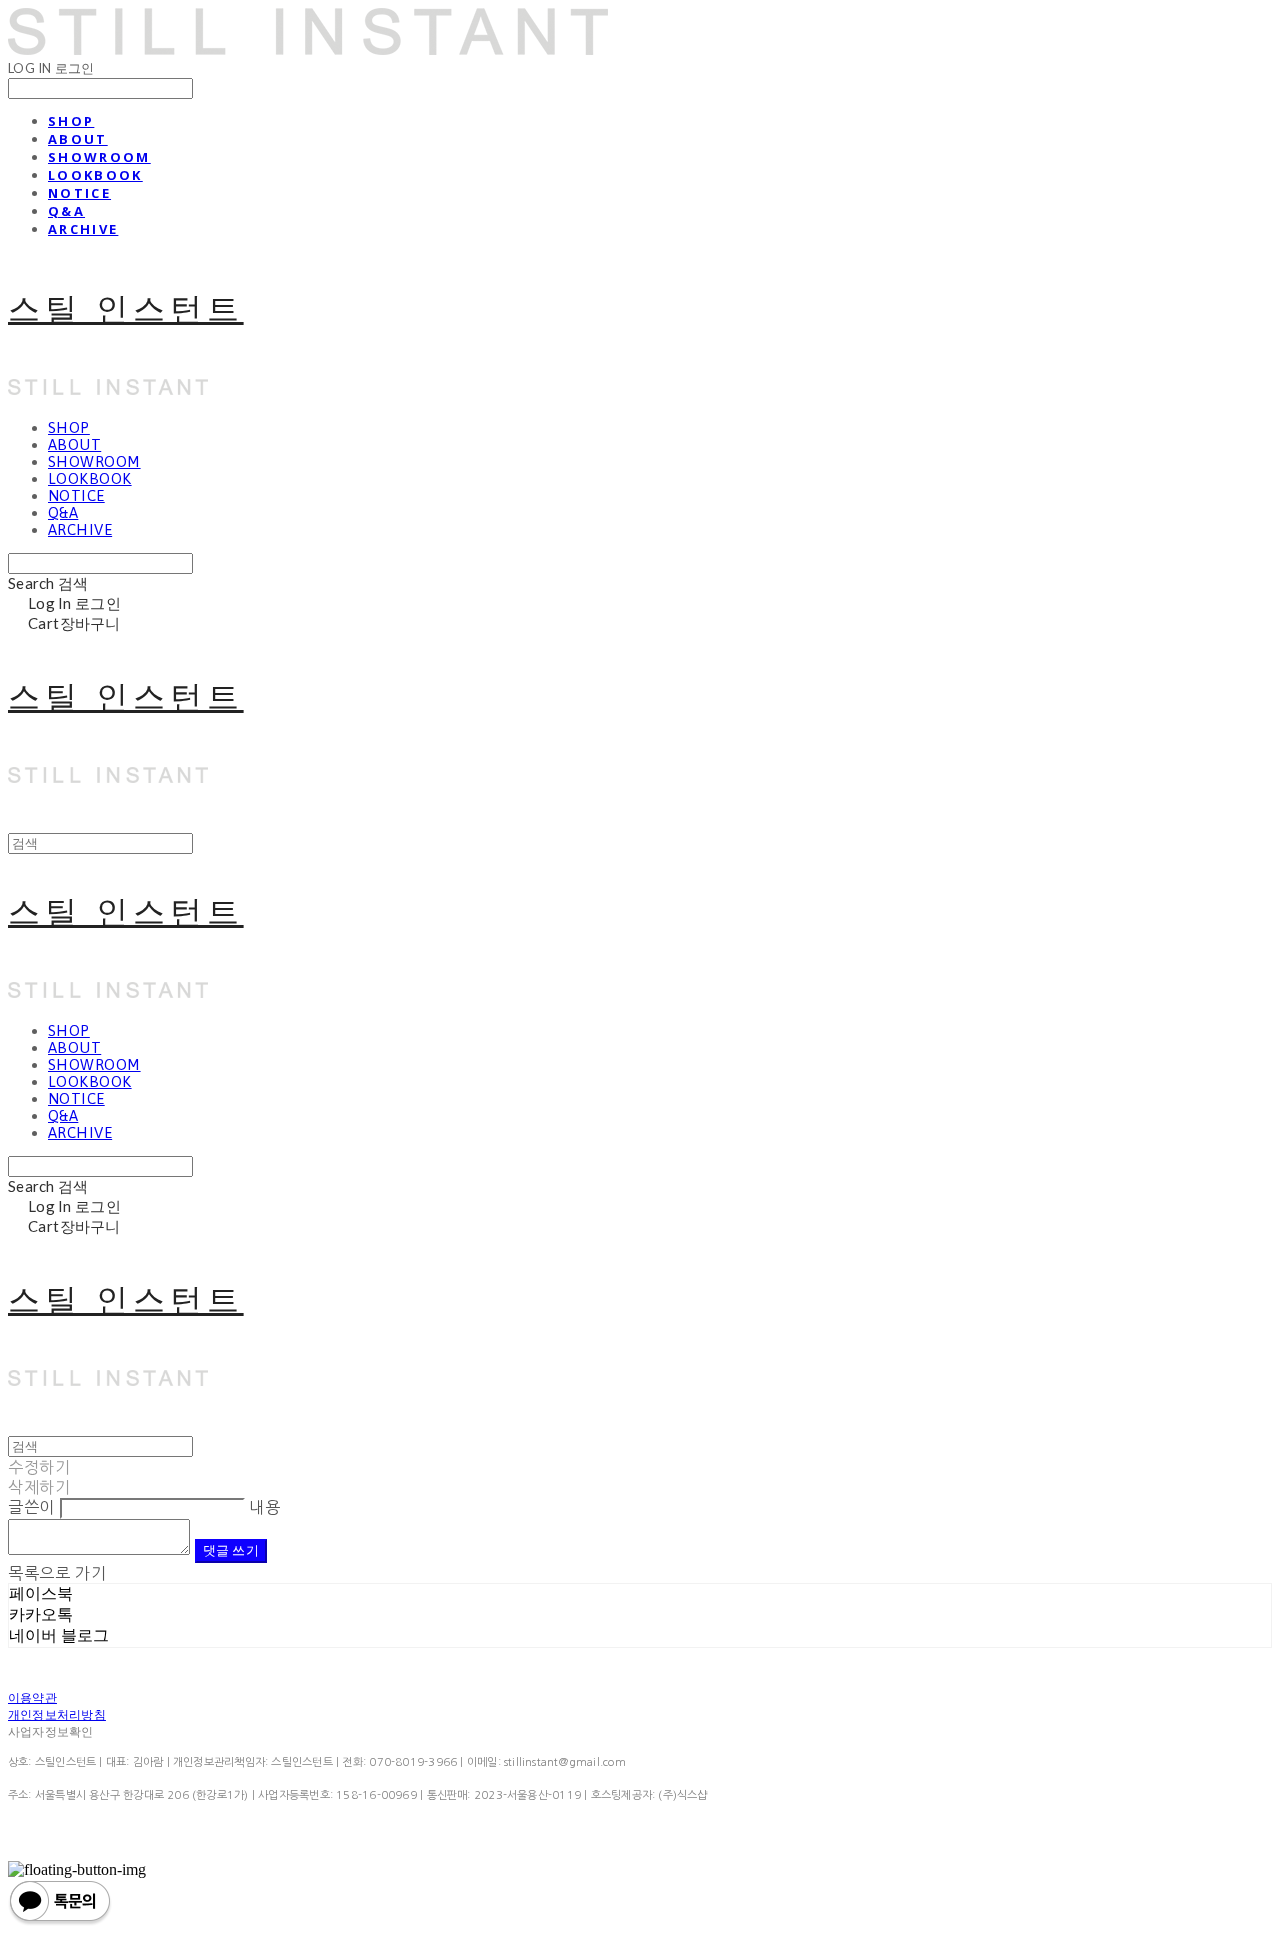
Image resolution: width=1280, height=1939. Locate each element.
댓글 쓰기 (231, 1550)
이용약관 (32, 1697)
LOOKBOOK (95, 175)
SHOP (71, 121)
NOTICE (79, 193)
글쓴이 (31, 1507)
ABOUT (78, 139)
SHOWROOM (99, 157)
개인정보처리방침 (57, 1714)
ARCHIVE (83, 229)
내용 (264, 1507)
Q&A (66, 211)
